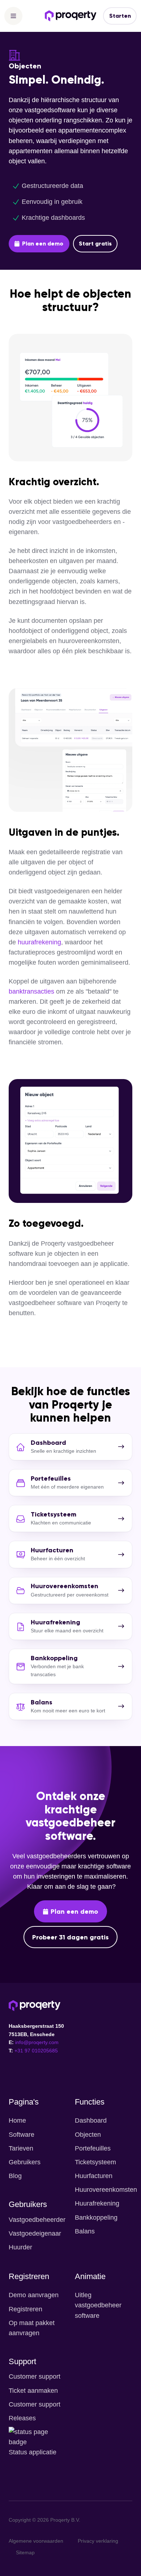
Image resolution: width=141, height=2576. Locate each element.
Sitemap (25, 2552)
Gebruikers (25, 2162)
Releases (22, 2418)
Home (17, 2120)
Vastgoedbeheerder (37, 2220)
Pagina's (24, 2102)
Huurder (20, 2247)
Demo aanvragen (34, 2295)
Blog (15, 2176)
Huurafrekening (97, 2203)
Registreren (29, 2276)
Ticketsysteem (95, 2162)
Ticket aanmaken (33, 2391)
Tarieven (21, 2148)
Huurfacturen (94, 2176)
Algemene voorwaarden (36, 2541)
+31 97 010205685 (36, 2051)
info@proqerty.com (37, 2042)
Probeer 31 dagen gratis (70, 1937)
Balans (85, 2231)
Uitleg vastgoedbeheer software (98, 2305)
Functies (90, 2102)
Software (22, 2135)
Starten (120, 16)
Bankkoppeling (96, 2218)
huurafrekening (39, 942)
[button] (13, 16)
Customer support (35, 2376)
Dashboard (91, 2120)
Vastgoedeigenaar (35, 2233)
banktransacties (31, 991)
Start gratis (95, 244)
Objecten (88, 2135)
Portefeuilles (93, 2148)
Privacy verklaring (98, 2541)
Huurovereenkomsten (106, 2190)
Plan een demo (43, 244)
